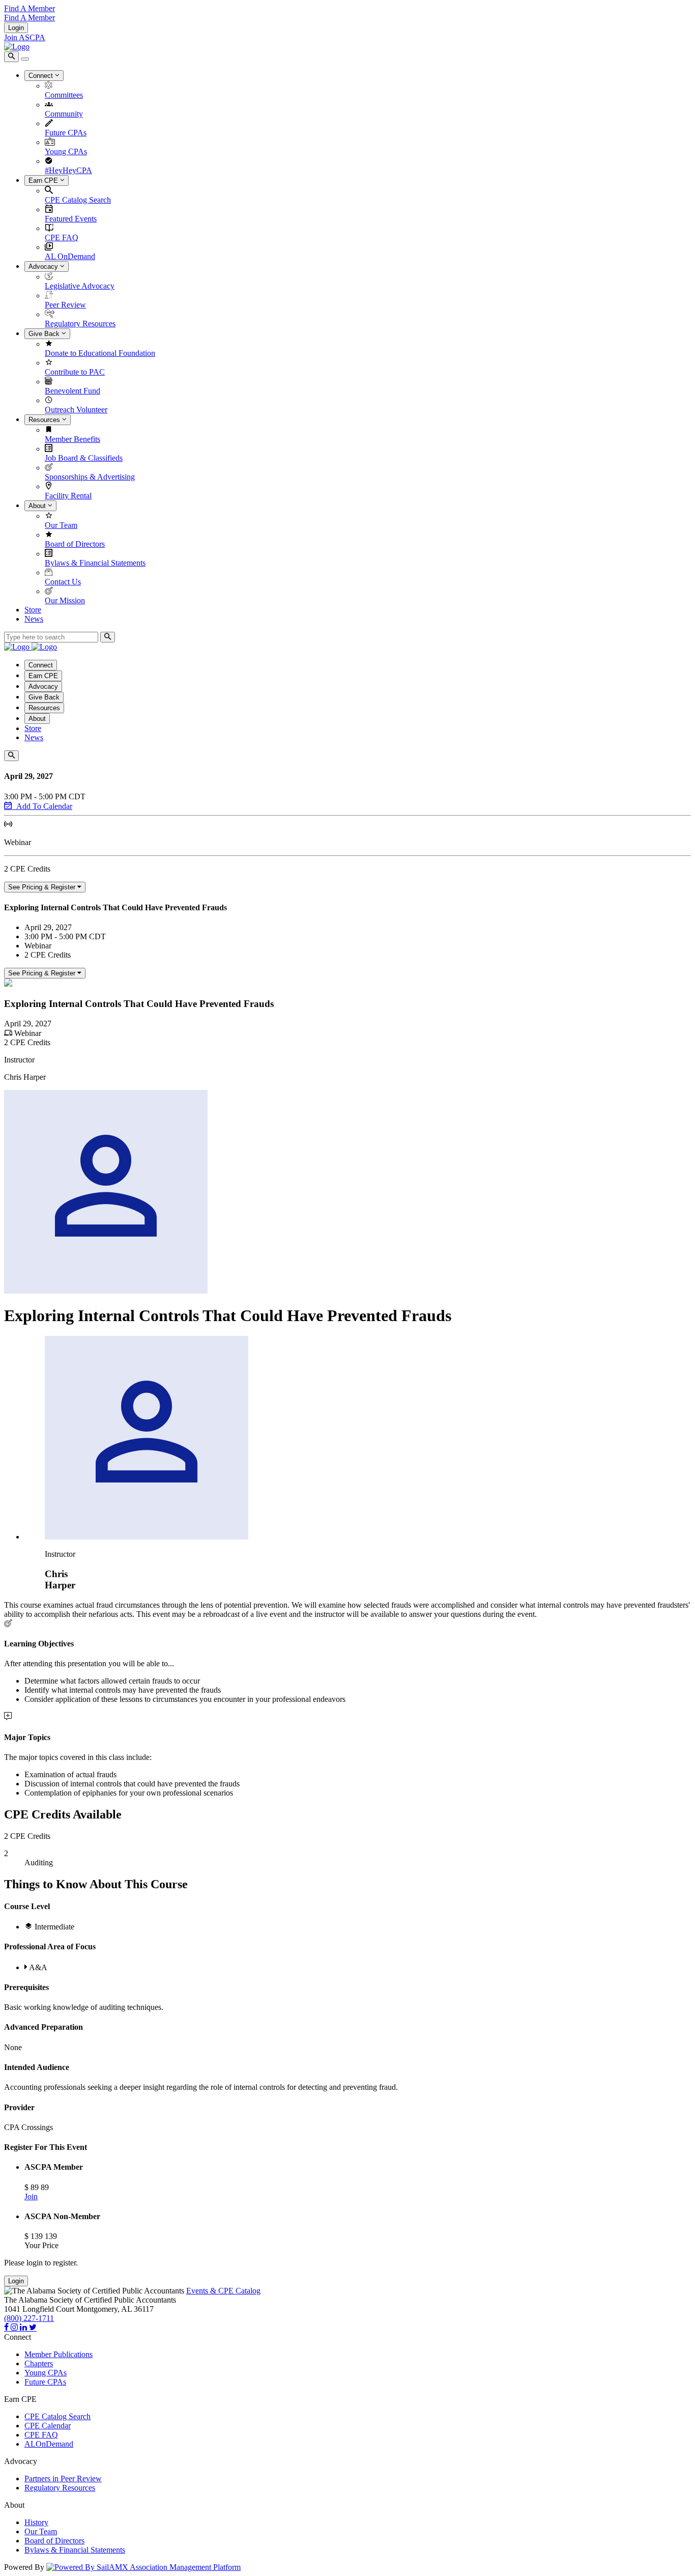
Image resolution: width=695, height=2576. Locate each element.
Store (33, 610)
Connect (42, 76)
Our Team (61, 525)
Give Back (45, 334)
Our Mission (65, 600)
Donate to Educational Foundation (100, 353)
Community (64, 114)
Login (16, 28)
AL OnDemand (70, 256)
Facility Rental (68, 496)
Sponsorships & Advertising (90, 477)
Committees (64, 95)
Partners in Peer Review (63, 2479)
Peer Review (65, 305)
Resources (45, 420)
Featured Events (71, 219)
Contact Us (63, 582)
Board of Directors (75, 544)
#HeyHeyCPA (68, 170)
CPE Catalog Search (78, 200)
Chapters (39, 2363)
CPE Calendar (48, 2426)
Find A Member (30, 8)
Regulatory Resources (80, 324)
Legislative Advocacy (80, 286)
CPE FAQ (62, 237)
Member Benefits (73, 439)
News (34, 619)
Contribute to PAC (75, 372)
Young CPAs (66, 151)
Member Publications (59, 2354)
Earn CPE (44, 180)
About (38, 506)
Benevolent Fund (73, 391)
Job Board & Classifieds (84, 458)
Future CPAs (66, 133)
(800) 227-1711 (29, 2318)
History (36, 2522)
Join (31, 2196)
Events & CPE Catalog (223, 2291)
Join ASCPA (25, 37)
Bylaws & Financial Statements (95, 563)
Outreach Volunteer (76, 410)
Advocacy (44, 267)
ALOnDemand (49, 2444)
